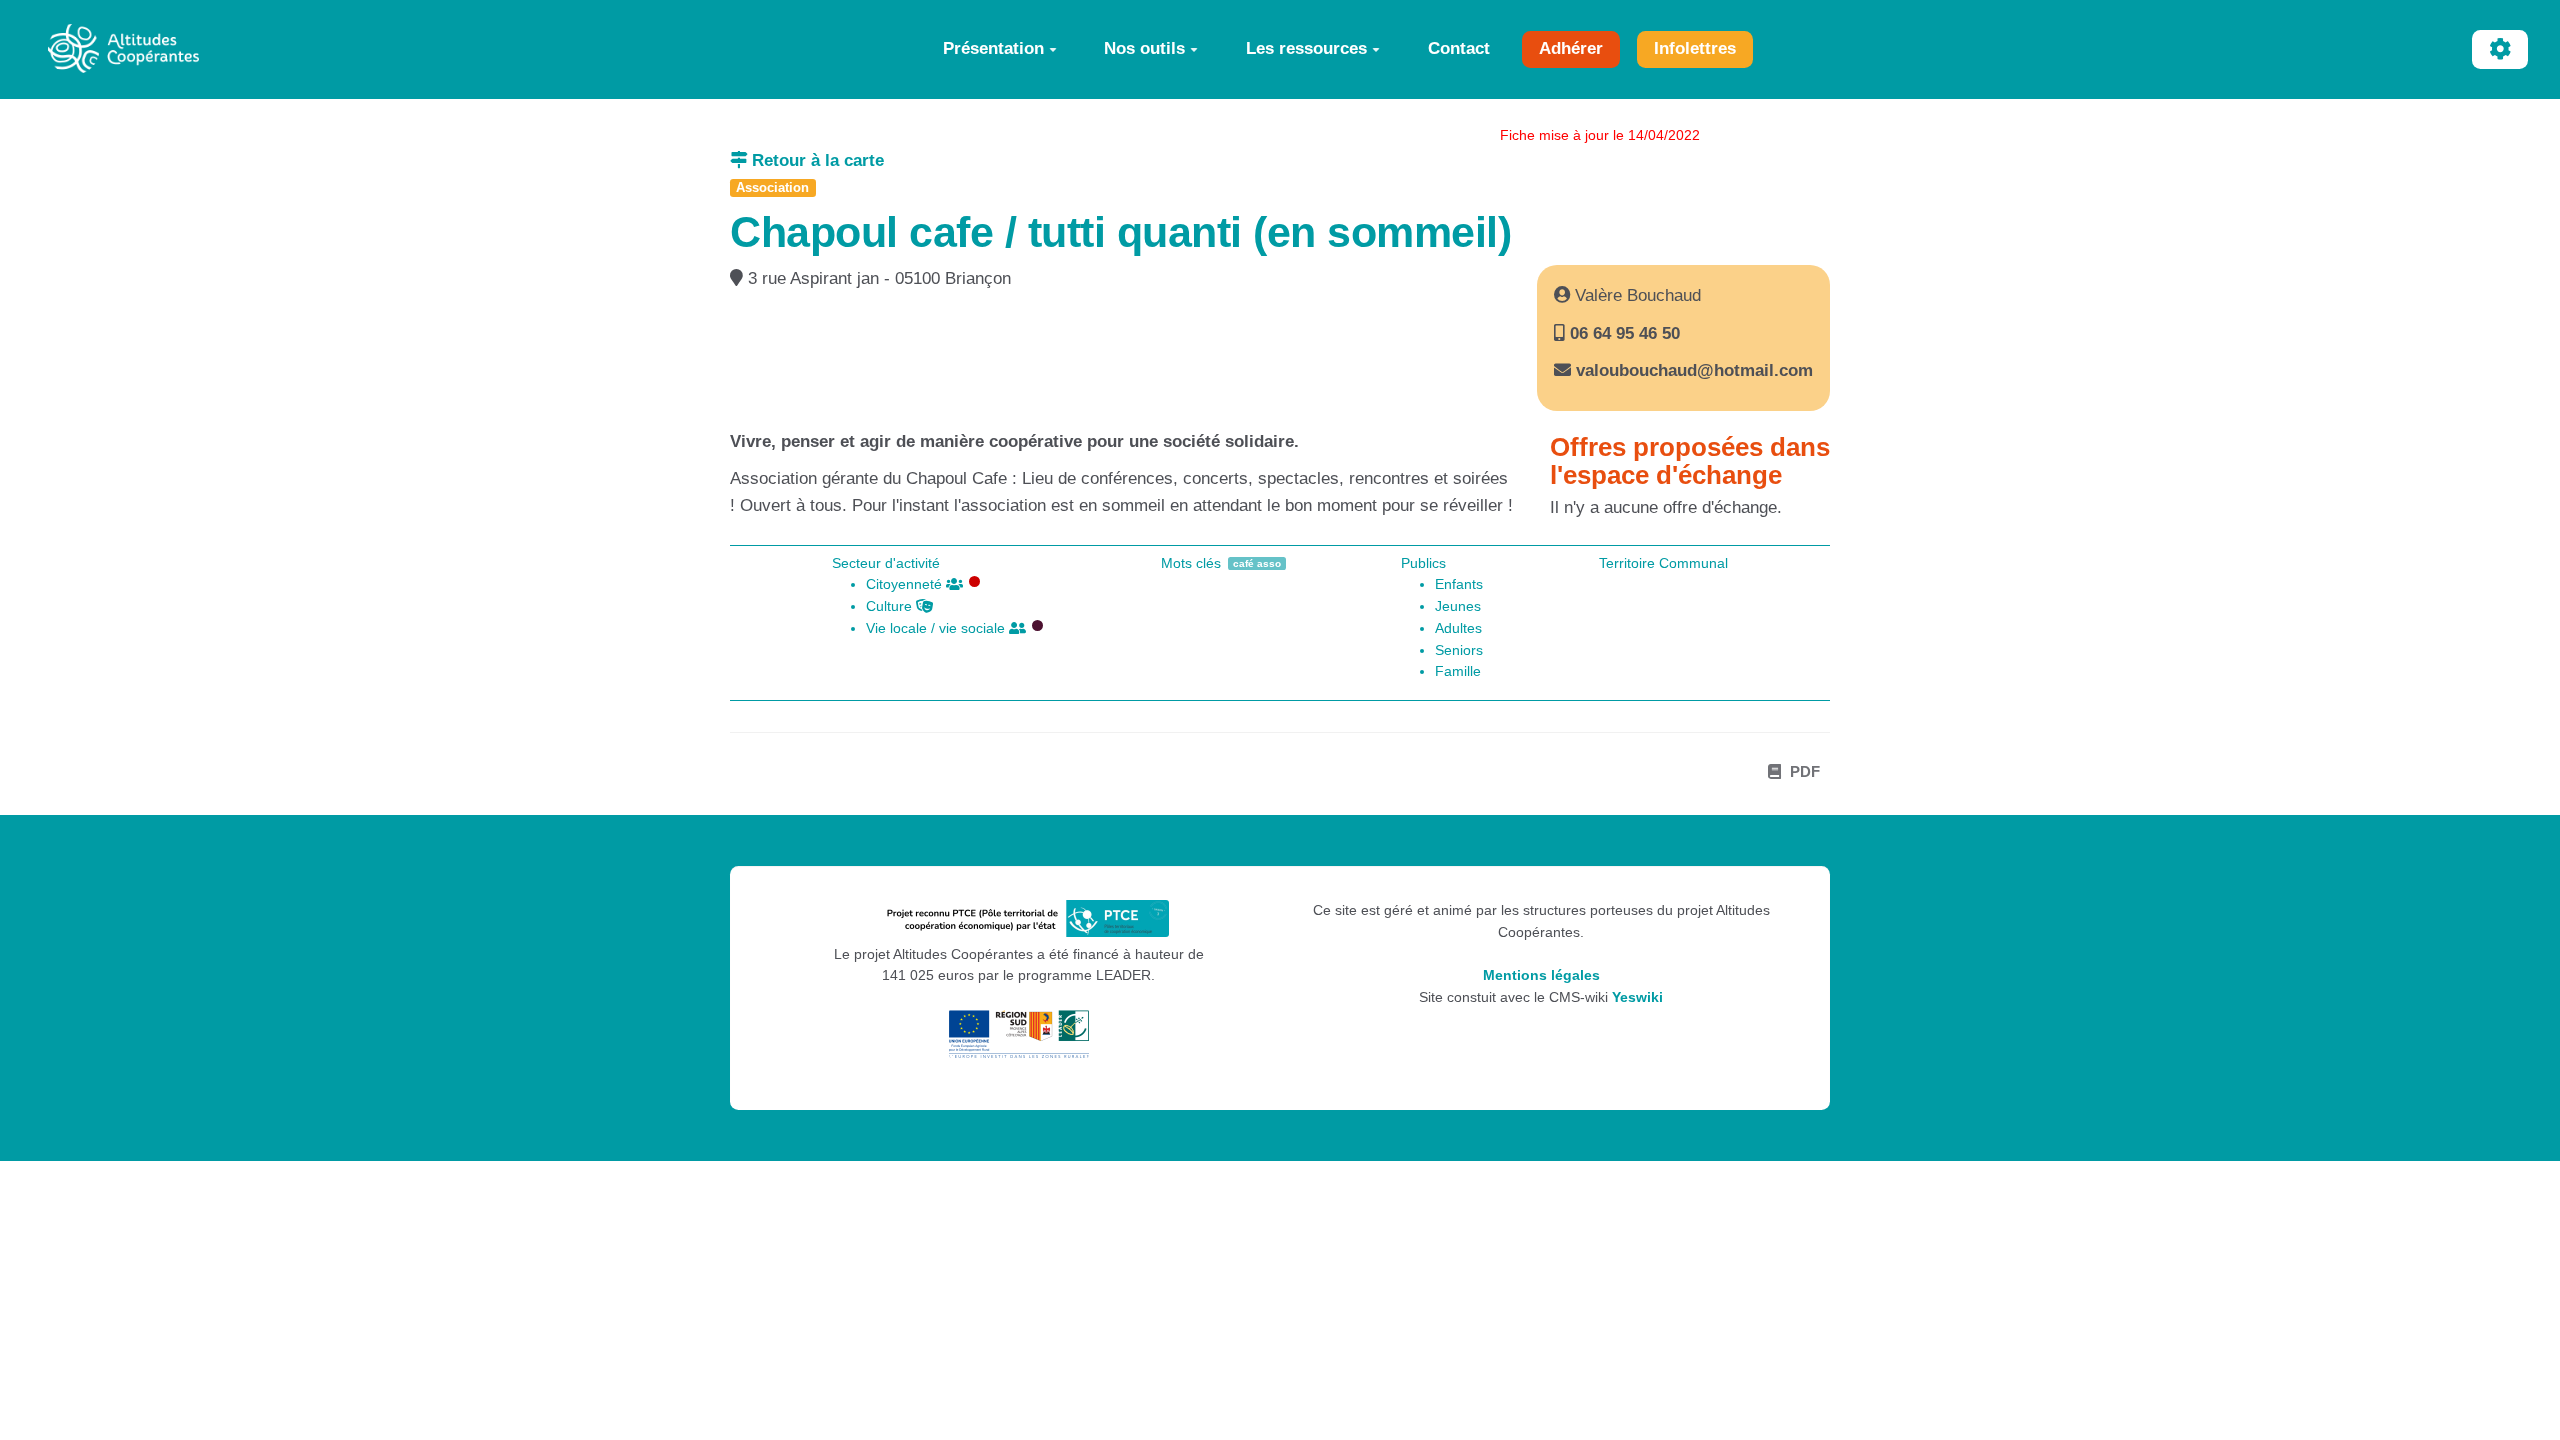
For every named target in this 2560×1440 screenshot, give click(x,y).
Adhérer (1571, 48)
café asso (1257, 563)
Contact (1459, 48)
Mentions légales (1541, 975)
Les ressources (1306, 48)
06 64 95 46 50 (1622, 333)
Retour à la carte (815, 160)
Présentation (993, 48)
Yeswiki (1637, 997)
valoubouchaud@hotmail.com (1694, 370)
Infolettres (1695, 48)
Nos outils (1144, 48)
